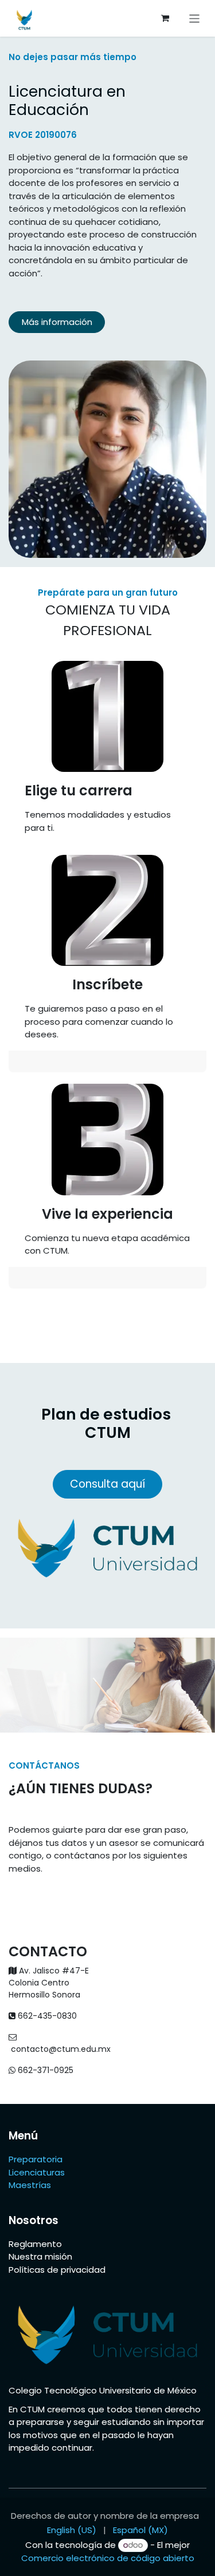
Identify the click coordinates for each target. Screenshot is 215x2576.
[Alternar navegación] (195, 18)
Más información (57, 322)
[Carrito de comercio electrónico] (165, 18)
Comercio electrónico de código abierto (108, 2558)
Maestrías (31, 2185)
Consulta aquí (107, 1484)
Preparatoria (36, 2159)
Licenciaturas (37, 2172)
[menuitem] (72, 2531)
